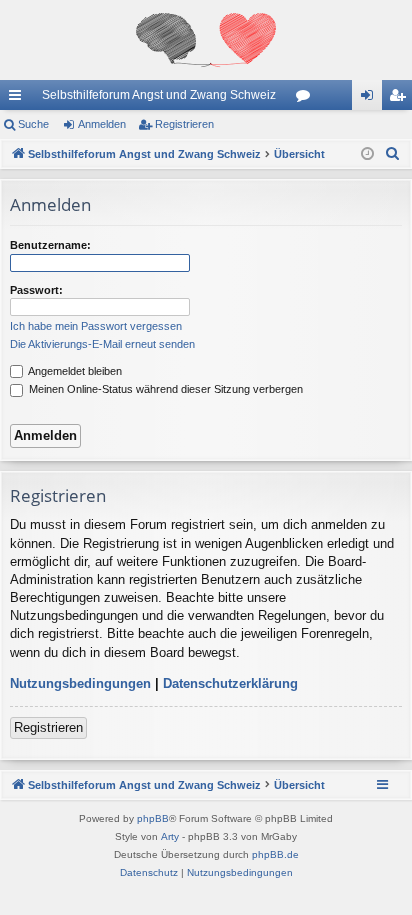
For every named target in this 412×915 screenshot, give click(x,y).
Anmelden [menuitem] (371, 99)
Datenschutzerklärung (230, 683)
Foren (307, 99)
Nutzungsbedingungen (80, 683)
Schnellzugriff (19, 99)
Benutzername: (50, 245)
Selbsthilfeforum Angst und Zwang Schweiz (159, 95)
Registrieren (184, 124)
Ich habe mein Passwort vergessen (96, 326)
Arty (170, 836)
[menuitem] (393, 154)
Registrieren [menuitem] (401, 99)
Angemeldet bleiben (74, 371)
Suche (33, 124)
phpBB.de (275, 854)
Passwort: (36, 290)
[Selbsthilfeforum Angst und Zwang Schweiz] (206, 40)
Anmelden (102, 124)
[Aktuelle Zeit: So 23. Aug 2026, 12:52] (367, 154)
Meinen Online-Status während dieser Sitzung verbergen (164, 389)
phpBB (153, 818)
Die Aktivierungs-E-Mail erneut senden (102, 344)
